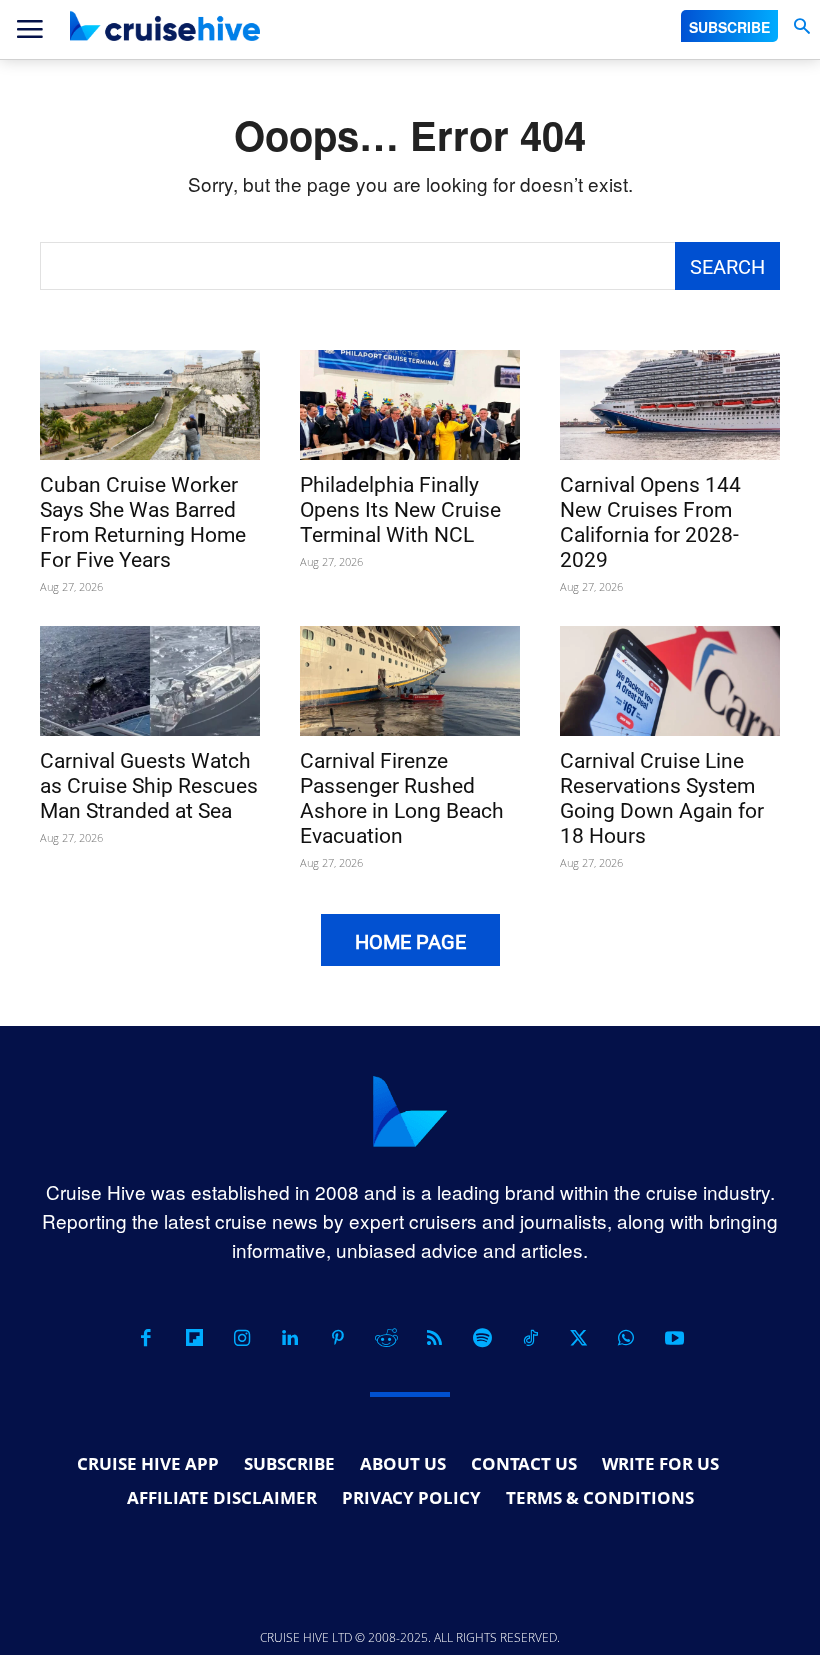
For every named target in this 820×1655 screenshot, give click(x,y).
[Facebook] (146, 1338)
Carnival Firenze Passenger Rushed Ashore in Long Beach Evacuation (402, 798)
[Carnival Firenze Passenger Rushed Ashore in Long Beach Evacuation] (410, 681)
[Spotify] (482, 1338)
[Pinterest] (338, 1338)
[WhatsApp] (626, 1338)
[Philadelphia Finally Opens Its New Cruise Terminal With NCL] (410, 405)
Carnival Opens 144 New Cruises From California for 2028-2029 (650, 522)
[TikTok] (530, 1338)
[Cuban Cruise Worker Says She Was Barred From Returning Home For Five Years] (150, 405)
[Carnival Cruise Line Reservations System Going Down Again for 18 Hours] (670, 681)
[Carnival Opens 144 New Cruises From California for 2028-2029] (670, 405)
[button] (801, 26)
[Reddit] (386, 1338)
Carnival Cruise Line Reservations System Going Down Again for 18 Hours (662, 798)
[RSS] (434, 1338)
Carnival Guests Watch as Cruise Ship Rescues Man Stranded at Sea (149, 786)
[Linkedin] (290, 1338)
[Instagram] (242, 1338)
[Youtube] (674, 1338)
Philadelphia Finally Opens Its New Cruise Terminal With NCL (400, 510)
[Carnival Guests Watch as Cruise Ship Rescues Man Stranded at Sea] (150, 681)
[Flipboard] (194, 1338)
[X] (578, 1338)
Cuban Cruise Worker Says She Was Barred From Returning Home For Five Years (143, 522)
